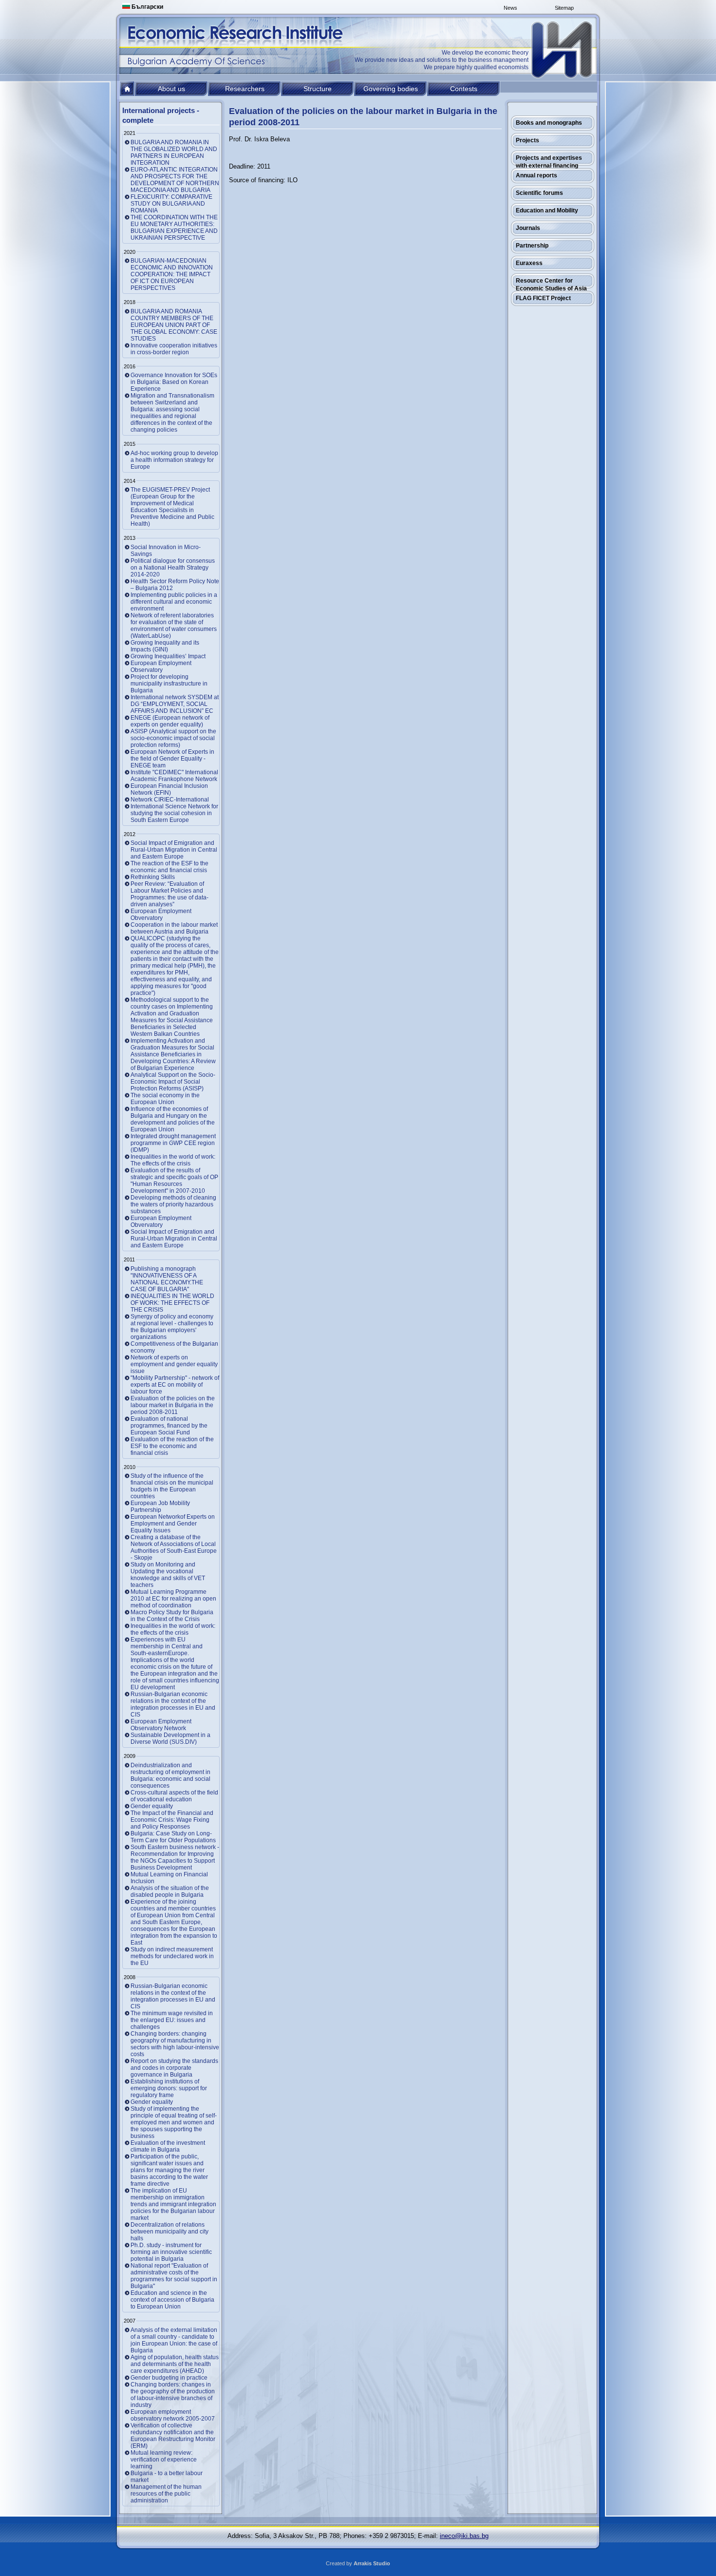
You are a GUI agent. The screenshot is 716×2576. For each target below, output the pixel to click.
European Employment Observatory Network (161, 1725)
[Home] (563, 50)
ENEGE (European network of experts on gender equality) (170, 721)
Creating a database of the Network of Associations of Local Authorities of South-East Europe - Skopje (174, 1547)
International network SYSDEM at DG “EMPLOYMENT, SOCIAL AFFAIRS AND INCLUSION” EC (175, 704)
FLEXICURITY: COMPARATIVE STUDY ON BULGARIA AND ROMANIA (171, 204)
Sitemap (564, 8)
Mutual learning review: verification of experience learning (164, 2460)
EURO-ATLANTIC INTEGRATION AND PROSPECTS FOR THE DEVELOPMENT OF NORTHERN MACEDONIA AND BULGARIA (175, 180)
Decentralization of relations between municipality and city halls (170, 2232)
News (510, 8)
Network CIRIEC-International (170, 800)
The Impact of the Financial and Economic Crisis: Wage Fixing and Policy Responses (172, 1820)
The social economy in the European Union (165, 1099)
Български (147, 7)
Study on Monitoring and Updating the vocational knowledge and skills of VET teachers (168, 1575)
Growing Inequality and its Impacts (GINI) (165, 646)
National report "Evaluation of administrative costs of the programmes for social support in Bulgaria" (174, 2276)
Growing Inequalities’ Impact (168, 656)
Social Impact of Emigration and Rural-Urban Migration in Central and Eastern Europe (174, 850)
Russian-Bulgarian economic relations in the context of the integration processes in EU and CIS (173, 1704)
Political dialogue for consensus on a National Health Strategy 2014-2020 (173, 568)
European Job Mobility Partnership (160, 1507)
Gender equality (152, 1806)
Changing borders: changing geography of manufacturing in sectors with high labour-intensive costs (175, 2044)
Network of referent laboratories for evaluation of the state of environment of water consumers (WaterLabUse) (174, 626)
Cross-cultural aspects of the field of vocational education (174, 1796)
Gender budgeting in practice (169, 2378)
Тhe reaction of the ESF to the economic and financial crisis (170, 867)
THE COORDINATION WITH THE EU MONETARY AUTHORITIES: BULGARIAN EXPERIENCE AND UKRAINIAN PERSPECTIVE (174, 228)
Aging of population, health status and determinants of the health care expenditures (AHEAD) (175, 2364)
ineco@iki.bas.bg (464, 2536)
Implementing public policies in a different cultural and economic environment (174, 602)
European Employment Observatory (161, 667)
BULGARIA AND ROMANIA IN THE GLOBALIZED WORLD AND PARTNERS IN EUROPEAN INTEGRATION (174, 153)
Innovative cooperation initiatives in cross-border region (174, 349)
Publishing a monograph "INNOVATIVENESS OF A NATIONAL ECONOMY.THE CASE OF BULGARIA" (167, 1279)
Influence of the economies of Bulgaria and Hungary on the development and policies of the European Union (173, 1119)
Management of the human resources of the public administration (166, 2494)
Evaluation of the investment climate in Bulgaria (168, 2146)
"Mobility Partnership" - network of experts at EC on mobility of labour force (175, 1385)
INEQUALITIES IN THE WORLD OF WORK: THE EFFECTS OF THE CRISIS (172, 1303)
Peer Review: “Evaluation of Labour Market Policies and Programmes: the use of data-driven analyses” (170, 894)
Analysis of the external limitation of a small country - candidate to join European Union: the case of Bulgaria (174, 2340)
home (127, 89)
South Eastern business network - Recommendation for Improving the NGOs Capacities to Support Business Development (175, 1857)
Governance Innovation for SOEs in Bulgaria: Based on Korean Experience (174, 382)
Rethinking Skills (153, 877)
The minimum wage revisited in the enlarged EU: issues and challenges (172, 2020)
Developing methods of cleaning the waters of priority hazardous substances (173, 1204)
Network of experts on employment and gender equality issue (174, 1364)
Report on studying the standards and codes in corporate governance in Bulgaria (174, 2068)
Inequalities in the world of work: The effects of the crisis (173, 1160)
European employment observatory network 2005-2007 (173, 2415)
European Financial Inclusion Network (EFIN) (169, 789)
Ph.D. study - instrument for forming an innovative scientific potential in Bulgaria (171, 2252)
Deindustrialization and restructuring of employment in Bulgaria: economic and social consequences (170, 1775)
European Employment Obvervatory (161, 915)
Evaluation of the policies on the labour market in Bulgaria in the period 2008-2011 (173, 1405)
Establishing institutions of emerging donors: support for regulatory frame (169, 2088)
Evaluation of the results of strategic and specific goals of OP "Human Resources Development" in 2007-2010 (174, 1181)
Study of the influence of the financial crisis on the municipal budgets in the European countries (172, 1486)
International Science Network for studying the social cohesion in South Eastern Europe (174, 813)
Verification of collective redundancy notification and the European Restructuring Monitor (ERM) (173, 2436)
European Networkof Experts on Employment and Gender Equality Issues (173, 1524)
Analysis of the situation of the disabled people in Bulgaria (170, 1891)
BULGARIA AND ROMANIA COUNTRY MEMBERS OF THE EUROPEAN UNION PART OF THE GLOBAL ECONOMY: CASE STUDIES (174, 325)
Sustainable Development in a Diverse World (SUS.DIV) (170, 1738)
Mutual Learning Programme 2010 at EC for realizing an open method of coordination (173, 1599)
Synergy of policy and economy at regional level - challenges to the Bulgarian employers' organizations (172, 1327)
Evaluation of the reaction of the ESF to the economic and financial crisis (172, 1446)
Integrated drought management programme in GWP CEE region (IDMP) (173, 1143)
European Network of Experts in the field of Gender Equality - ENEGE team (172, 759)
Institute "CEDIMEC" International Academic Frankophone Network (174, 776)
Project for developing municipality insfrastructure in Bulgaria (169, 684)
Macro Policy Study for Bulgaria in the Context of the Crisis (172, 1616)
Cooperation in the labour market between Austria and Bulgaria (174, 928)
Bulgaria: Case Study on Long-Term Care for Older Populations (173, 1837)
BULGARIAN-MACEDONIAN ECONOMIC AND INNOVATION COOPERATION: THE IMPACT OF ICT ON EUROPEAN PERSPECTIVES (172, 274)
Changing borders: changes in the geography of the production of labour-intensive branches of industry (173, 2395)
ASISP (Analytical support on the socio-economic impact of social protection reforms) (173, 738)
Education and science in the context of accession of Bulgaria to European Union (172, 2300)
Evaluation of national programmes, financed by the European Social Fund (169, 1426)
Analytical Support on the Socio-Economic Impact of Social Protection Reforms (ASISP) (173, 1082)
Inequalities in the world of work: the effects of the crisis (173, 1629)
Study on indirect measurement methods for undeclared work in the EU (172, 1956)
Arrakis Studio (372, 2563)
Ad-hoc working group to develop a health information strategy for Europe (174, 460)
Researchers (245, 89)
